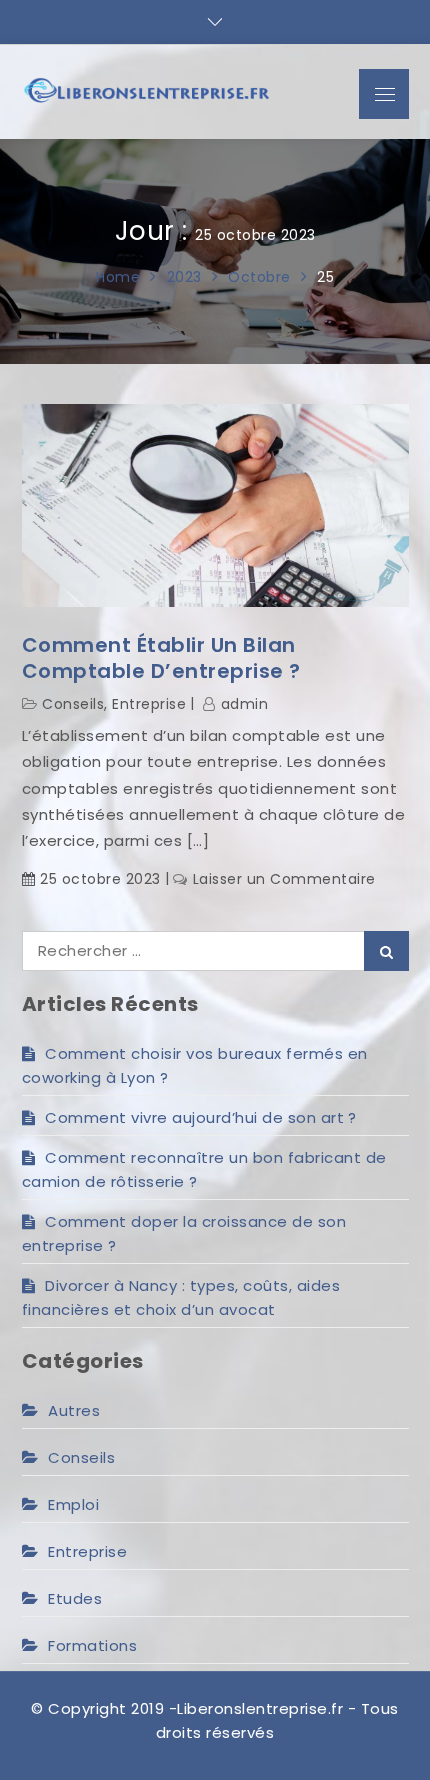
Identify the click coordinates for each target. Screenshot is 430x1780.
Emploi (73, 1504)
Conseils (73, 704)
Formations (92, 1645)
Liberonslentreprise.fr (260, 1708)
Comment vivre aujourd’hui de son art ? (200, 1117)
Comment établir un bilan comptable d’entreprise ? (161, 658)
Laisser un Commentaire (284, 879)
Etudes (75, 1598)
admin (244, 704)
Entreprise (149, 704)
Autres (74, 1410)
